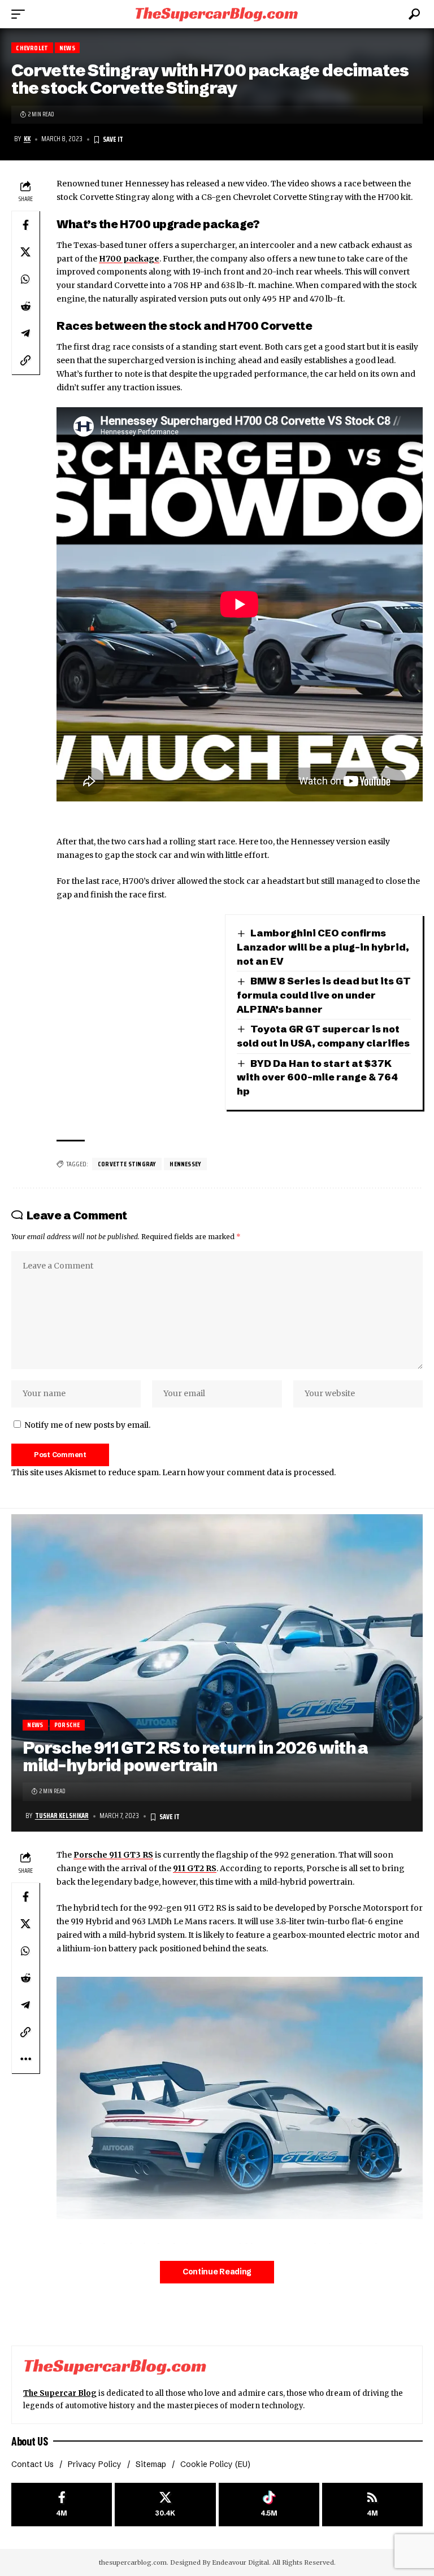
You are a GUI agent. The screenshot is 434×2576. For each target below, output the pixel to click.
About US (29, 2441)
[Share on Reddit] (25, 306)
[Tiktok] (269, 2505)
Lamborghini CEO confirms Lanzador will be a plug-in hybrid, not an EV (323, 947)
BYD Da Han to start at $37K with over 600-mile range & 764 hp (317, 1077)
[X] (165, 2505)
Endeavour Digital (240, 2562)
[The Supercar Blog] (217, 14)
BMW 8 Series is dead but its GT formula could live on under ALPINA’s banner (324, 995)
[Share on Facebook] (25, 225)
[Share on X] (25, 252)
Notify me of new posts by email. (87, 1425)
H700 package (129, 259)
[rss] (372, 2505)
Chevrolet (32, 48)
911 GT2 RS (195, 1868)
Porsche (67, 1725)
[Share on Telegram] (25, 333)
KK (27, 139)
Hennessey (185, 1164)
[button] (21, 14)
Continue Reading (217, 2272)
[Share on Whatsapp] (25, 279)
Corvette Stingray (127, 1164)
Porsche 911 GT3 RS (113, 1855)
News (67, 48)
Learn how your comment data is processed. (249, 1472)
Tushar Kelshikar (62, 1816)
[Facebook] (62, 2505)
